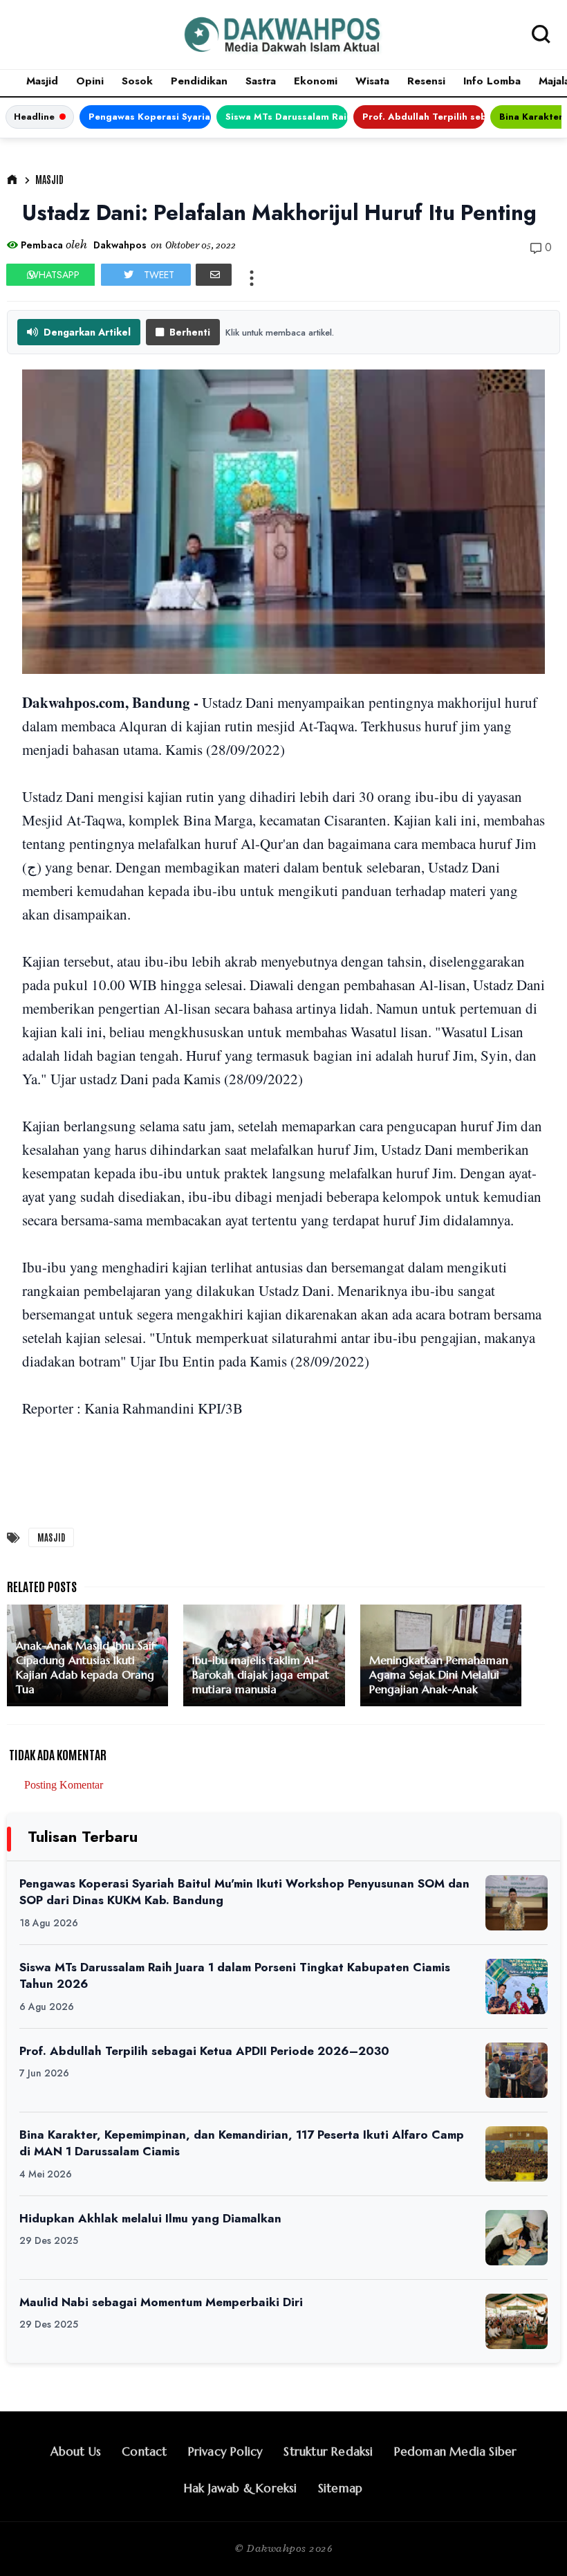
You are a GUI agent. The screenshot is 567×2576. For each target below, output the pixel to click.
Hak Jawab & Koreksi (241, 2488)
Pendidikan (199, 81)
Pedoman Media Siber (456, 2451)
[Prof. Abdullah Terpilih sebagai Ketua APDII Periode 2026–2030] (517, 2070)
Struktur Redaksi (328, 2451)
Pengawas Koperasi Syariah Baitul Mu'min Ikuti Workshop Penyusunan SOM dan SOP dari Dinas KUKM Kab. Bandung (150, 117)
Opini (90, 81)
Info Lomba (492, 81)
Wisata (372, 81)
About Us (76, 2451)
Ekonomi (316, 81)
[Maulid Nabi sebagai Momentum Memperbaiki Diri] (517, 2321)
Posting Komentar (64, 1785)
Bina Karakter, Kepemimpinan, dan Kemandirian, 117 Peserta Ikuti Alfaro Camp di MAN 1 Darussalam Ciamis (242, 2143)
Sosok (137, 81)
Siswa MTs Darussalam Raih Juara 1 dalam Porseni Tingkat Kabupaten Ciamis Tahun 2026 (287, 117)
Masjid (42, 81)
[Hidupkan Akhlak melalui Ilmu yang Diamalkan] (517, 2238)
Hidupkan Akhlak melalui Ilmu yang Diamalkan (150, 2218)
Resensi (426, 81)
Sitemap (340, 2488)
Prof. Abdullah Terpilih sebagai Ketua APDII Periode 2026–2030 (424, 117)
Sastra (261, 81)
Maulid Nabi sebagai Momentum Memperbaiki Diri (161, 2302)
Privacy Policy (226, 2451)
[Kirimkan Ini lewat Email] (214, 275)
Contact (144, 2451)
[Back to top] (533, 2543)
